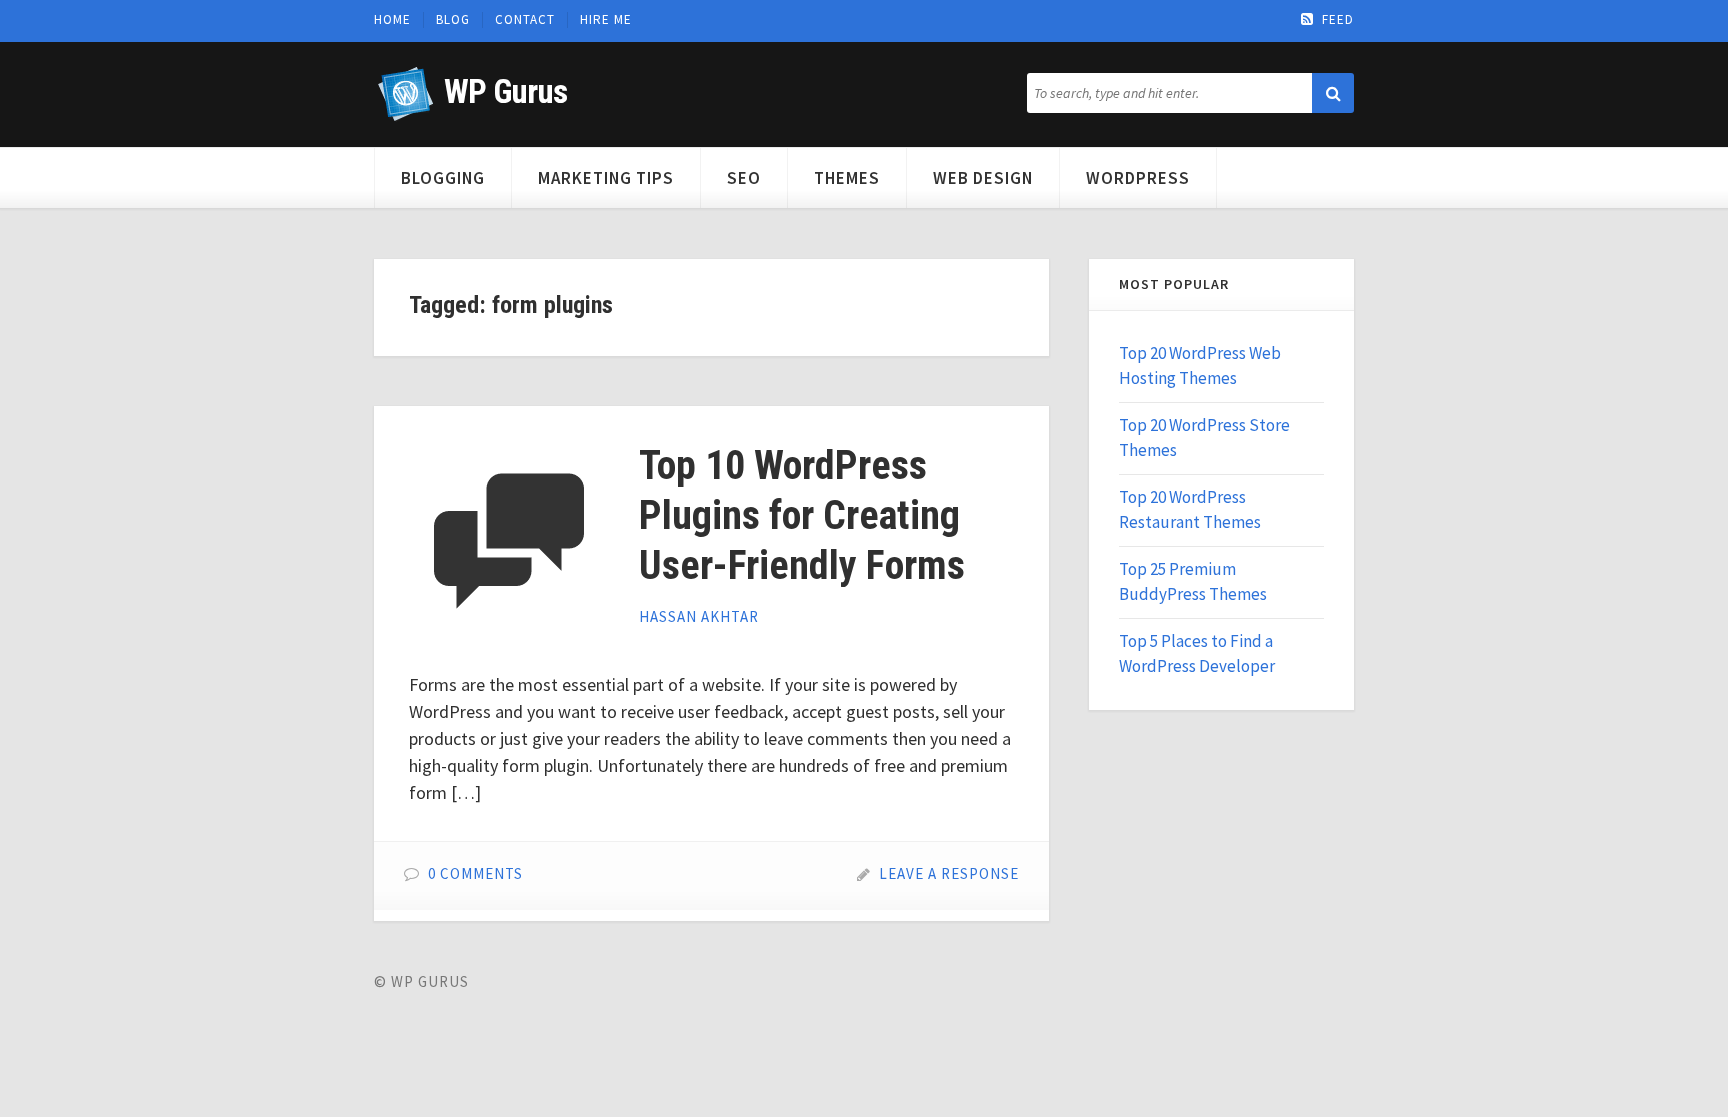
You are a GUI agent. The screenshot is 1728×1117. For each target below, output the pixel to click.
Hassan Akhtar (699, 616)
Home (392, 20)
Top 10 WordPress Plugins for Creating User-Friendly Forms (802, 515)
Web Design (983, 178)
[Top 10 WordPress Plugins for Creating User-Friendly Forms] (509, 541)
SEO (744, 178)
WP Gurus (505, 91)
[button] (1333, 93)
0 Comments (475, 873)
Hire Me (606, 20)
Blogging (443, 178)
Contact (525, 20)
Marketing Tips (606, 178)
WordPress (1138, 178)
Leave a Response (949, 873)
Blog (453, 20)
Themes (847, 178)
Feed (1338, 20)
